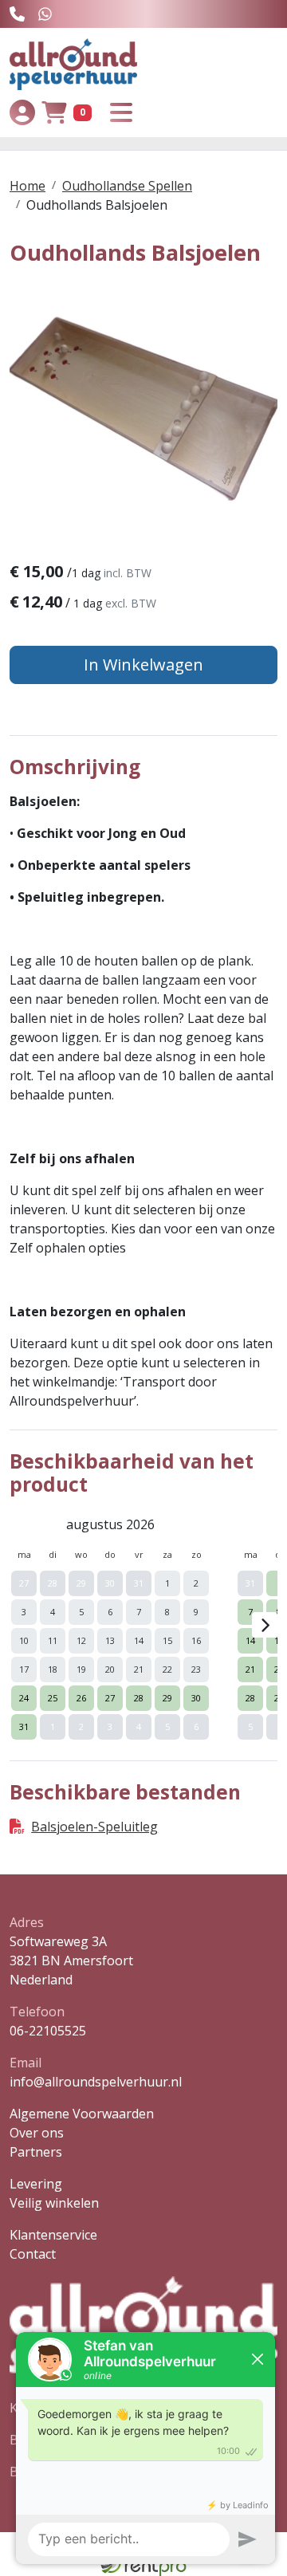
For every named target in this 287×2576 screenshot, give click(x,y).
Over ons (37, 2133)
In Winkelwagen (143, 665)
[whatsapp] (45, 14)
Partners (36, 2152)
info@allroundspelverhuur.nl (96, 2082)
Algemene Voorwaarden (82, 2114)
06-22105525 (48, 2031)
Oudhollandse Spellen (127, 186)
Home (28, 186)
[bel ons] (17, 14)
